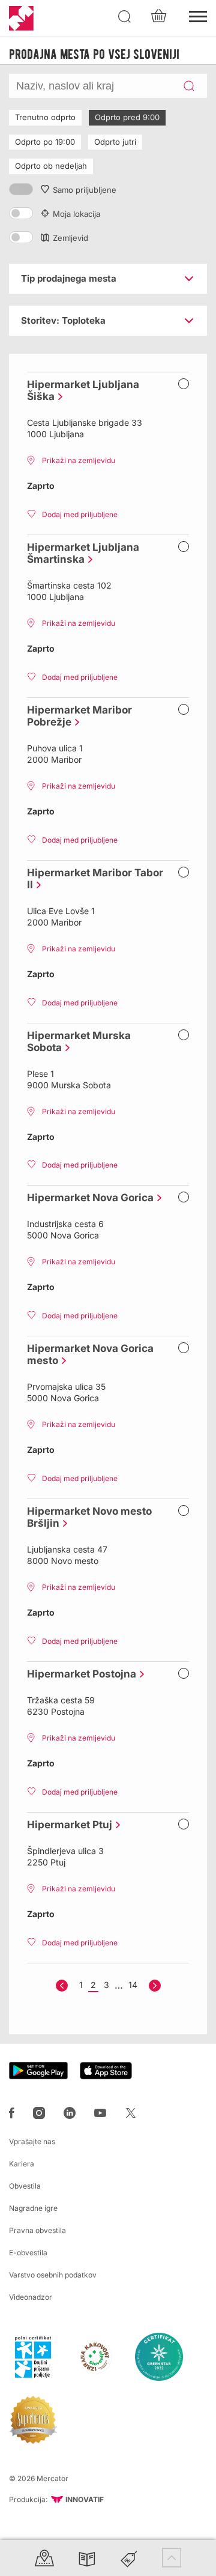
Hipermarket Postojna (79, 1674)
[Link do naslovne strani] (21, 18)
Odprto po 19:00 (45, 142)
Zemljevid (70, 238)
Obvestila (25, 2186)
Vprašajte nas (32, 2141)
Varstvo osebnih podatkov (53, 2275)
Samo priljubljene (85, 190)
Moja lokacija (76, 214)
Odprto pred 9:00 (127, 117)
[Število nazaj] (62, 1986)
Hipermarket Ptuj (67, 1825)
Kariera (22, 2164)
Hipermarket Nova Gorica (87, 1198)
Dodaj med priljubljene (80, 514)
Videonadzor (31, 2297)
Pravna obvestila (37, 2230)
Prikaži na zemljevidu (79, 460)
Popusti (129, 2558)
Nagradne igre (33, 2208)
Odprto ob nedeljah (51, 166)
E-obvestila (28, 2253)
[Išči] (125, 17)
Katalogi (87, 2558)
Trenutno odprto (45, 117)
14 (133, 1985)
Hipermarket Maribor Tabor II (95, 873)
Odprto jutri (115, 142)
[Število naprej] (155, 1986)
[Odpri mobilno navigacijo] (198, 15)
